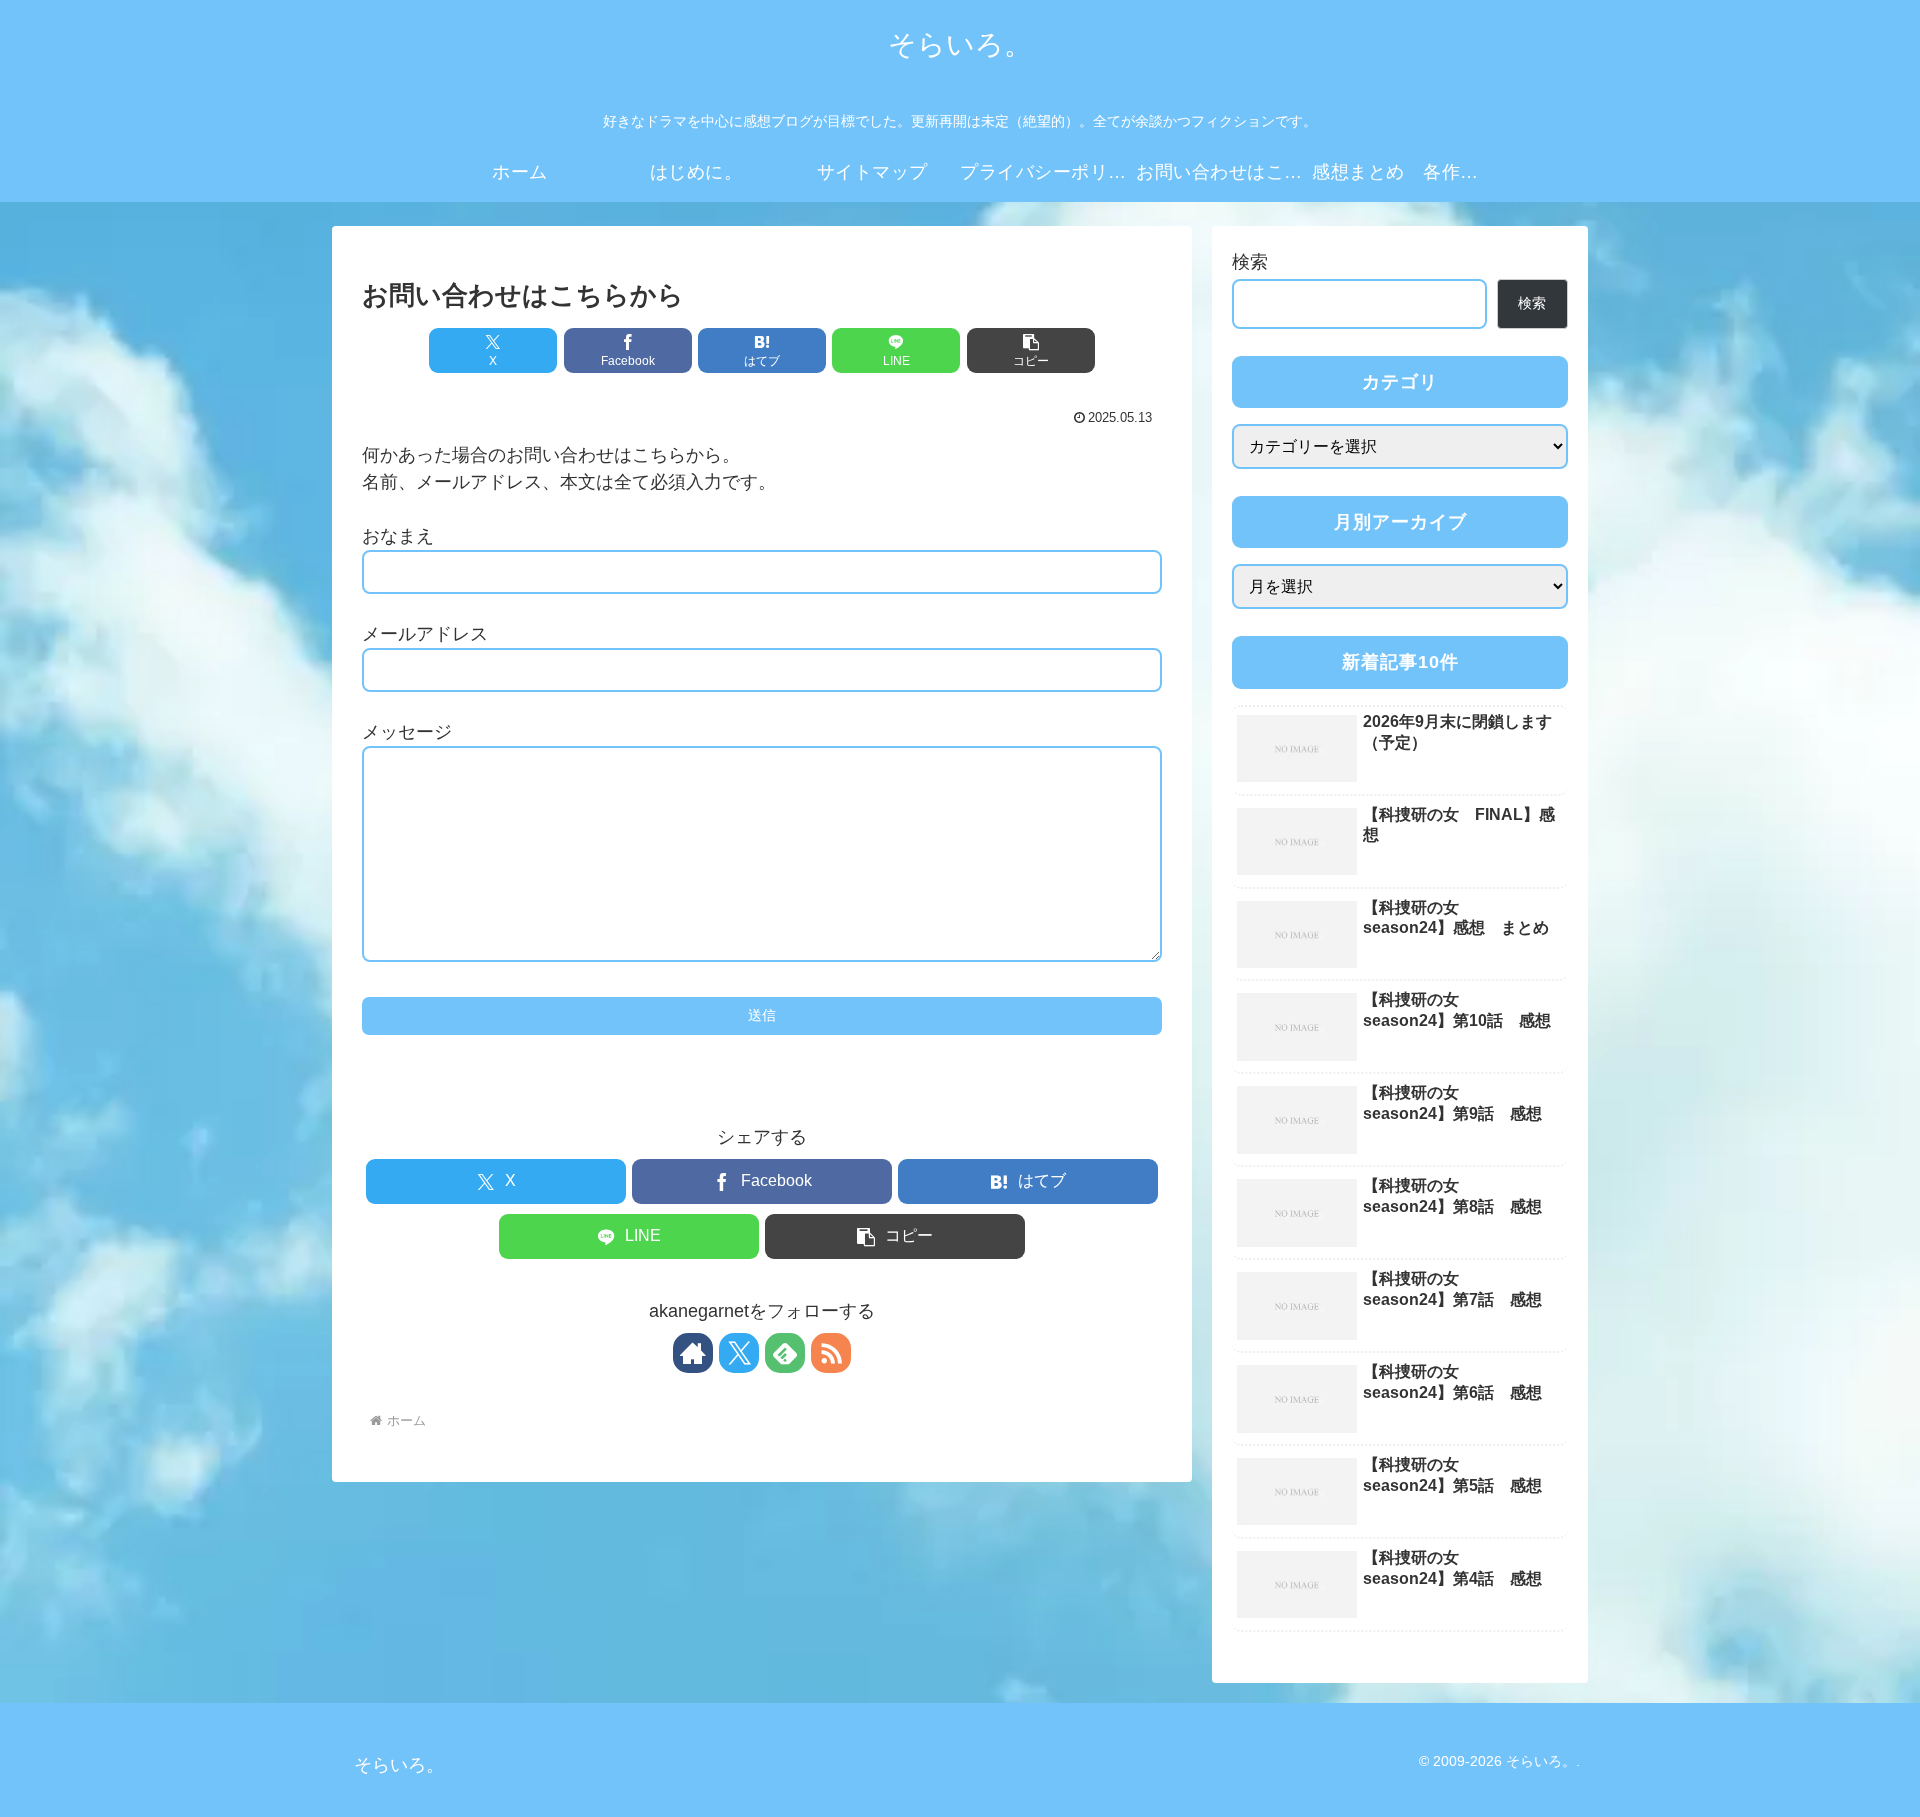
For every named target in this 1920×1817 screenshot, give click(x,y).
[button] (1031, 350)
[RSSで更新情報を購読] (831, 1353)
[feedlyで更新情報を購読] (785, 1353)
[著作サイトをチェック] (693, 1353)
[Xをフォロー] (739, 1353)
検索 (1250, 262)
